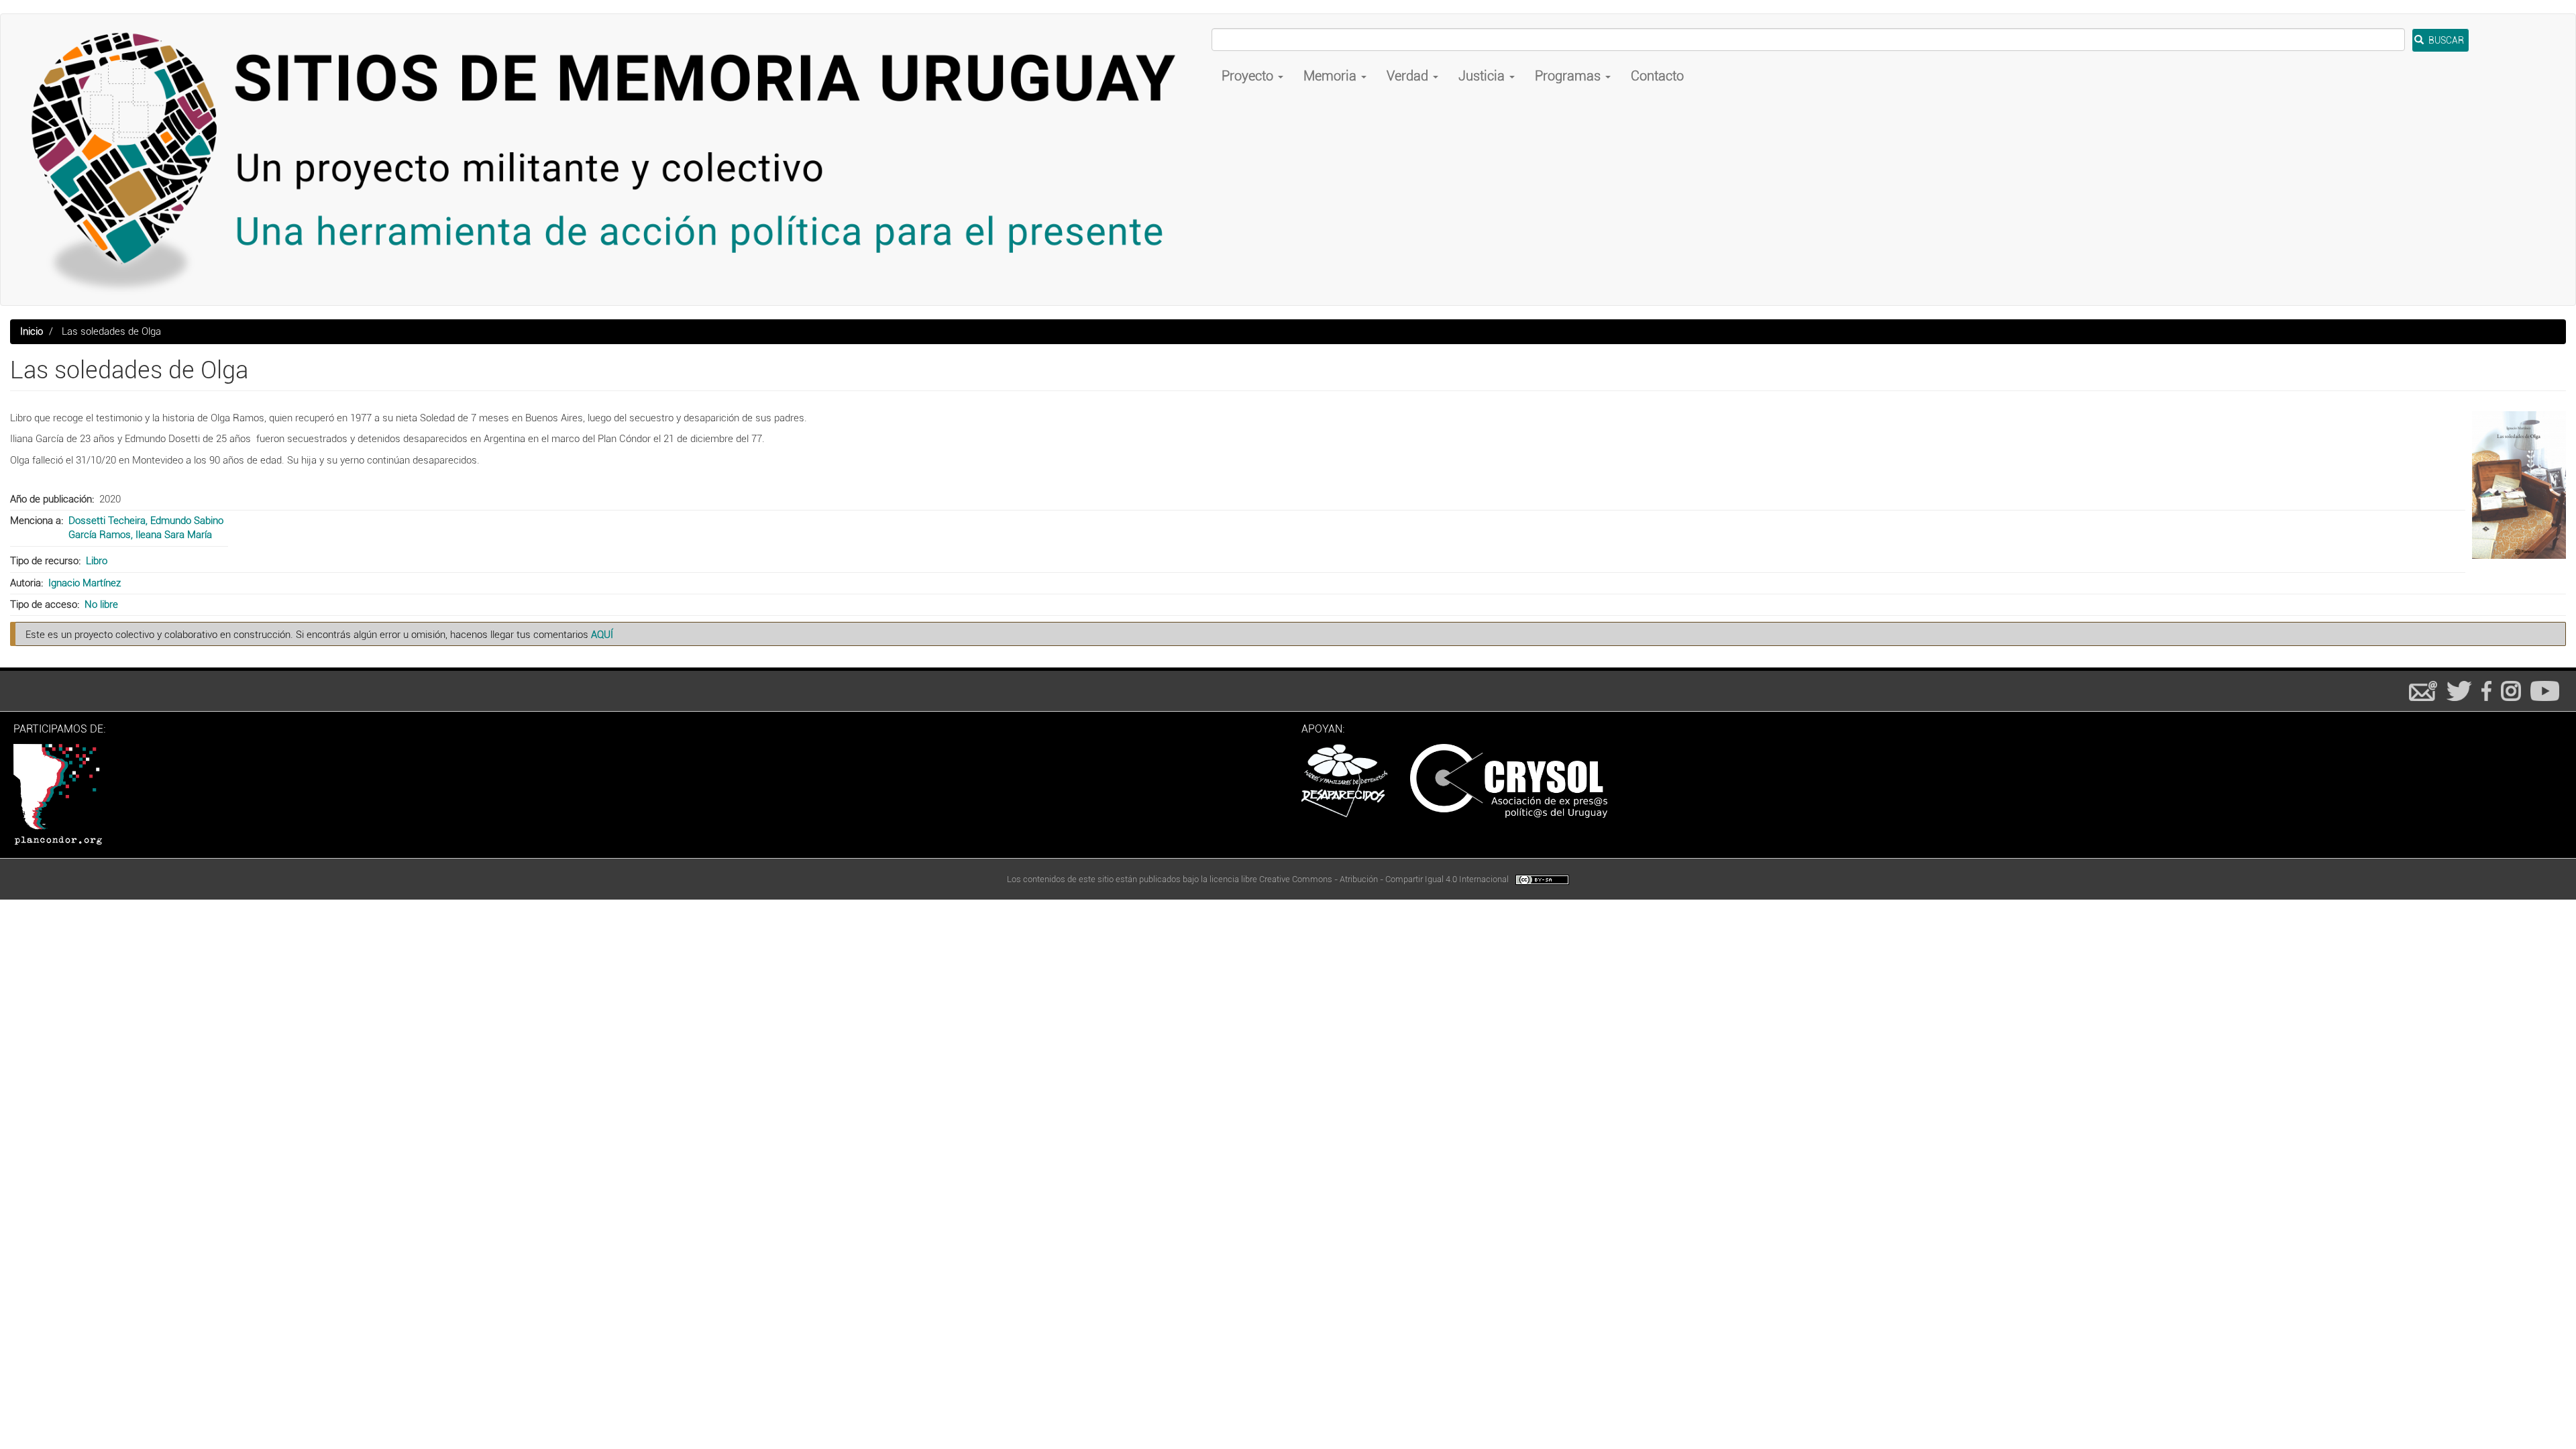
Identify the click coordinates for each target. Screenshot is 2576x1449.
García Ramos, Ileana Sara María (140, 535)
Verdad (1409, 76)
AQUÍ (602, 635)
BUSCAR (2445, 40)
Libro (97, 561)
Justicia (1483, 76)
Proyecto (1249, 76)
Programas (1569, 76)
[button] (2519, 485)
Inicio (32, 331)
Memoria (1332, 76)
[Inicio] (611, 160)
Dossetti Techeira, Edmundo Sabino (146, 521)
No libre (101, 604)
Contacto (1657, 76)
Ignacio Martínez (85, 583)
